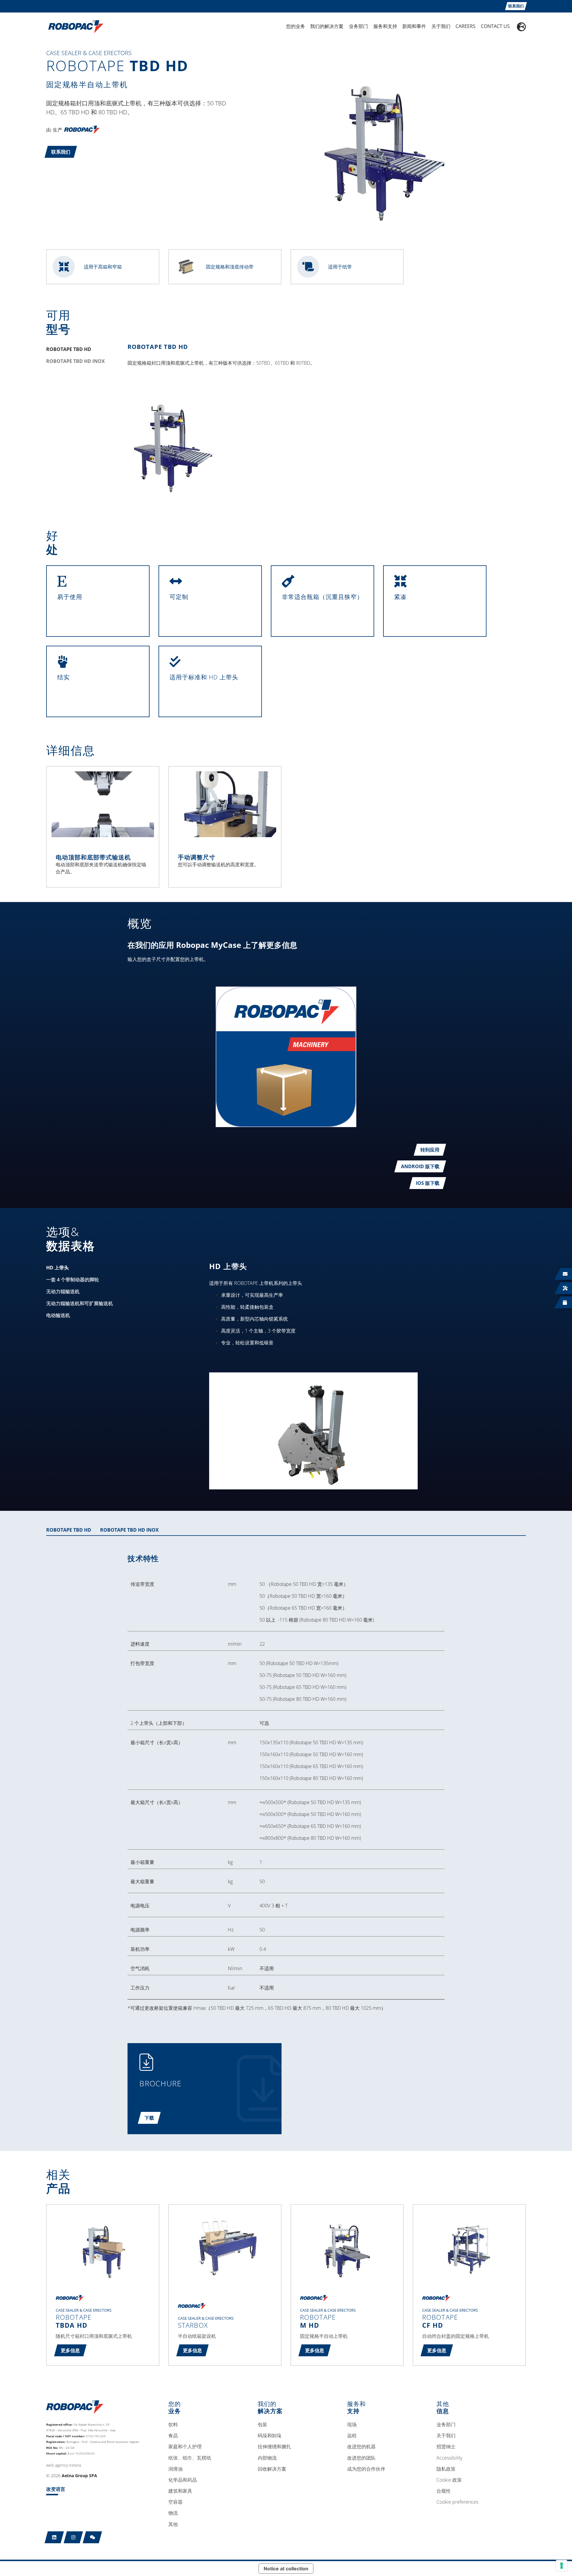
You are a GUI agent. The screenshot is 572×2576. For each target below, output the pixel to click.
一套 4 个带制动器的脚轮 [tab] (73, 1280)
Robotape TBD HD (158, 347)
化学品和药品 (183, 2480)
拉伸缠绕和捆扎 (274, 2447)
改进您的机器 (361, 2447)
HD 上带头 (228, 1266)
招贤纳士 (446, 2447)
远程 (352, 2436)
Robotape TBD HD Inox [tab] (76, 361)
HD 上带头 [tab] (57, 1268)
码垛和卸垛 (270, 2436)
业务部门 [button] (358, 26)
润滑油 (175, 2469)
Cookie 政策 (449, 2480)
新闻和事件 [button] (414, 26)
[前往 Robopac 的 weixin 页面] (93, 2537)
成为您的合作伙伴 (366, 2469)
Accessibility (449, 2458)
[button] (61, 152)
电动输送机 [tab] (58, 1315)
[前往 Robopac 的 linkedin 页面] (54, 2537)
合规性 (444, 2491)
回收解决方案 (272, 2469)
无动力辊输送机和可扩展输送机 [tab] (80, 1303)
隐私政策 (446, 2469)
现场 (352, 2425)
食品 (173, 2436)
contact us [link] (495, 26)
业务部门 (446, 2425)
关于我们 (446, 2436)
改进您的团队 (361, 2458)
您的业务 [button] (296, 26)
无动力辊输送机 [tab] (63, 1291)
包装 (262, 2425)
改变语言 (56, 2489)
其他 (173, 2524)
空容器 (175, 2502)
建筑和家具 (180, 2491)
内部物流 (267, 2458)
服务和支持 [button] (385, 26)
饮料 (173, 2425)
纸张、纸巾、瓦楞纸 (190, 2458)
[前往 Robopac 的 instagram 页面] (73, 2537)
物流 (173, 2513)
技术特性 (143, 1558)
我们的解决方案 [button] (327, 26)
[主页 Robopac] (74, 26)
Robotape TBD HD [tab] (69, 349)
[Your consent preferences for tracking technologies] (562, 2566)
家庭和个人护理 (185, 2447)
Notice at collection (286, 2569)
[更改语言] (521, 27)
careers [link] (465, 26)
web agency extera (64, 2465)
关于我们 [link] (441, 26)
